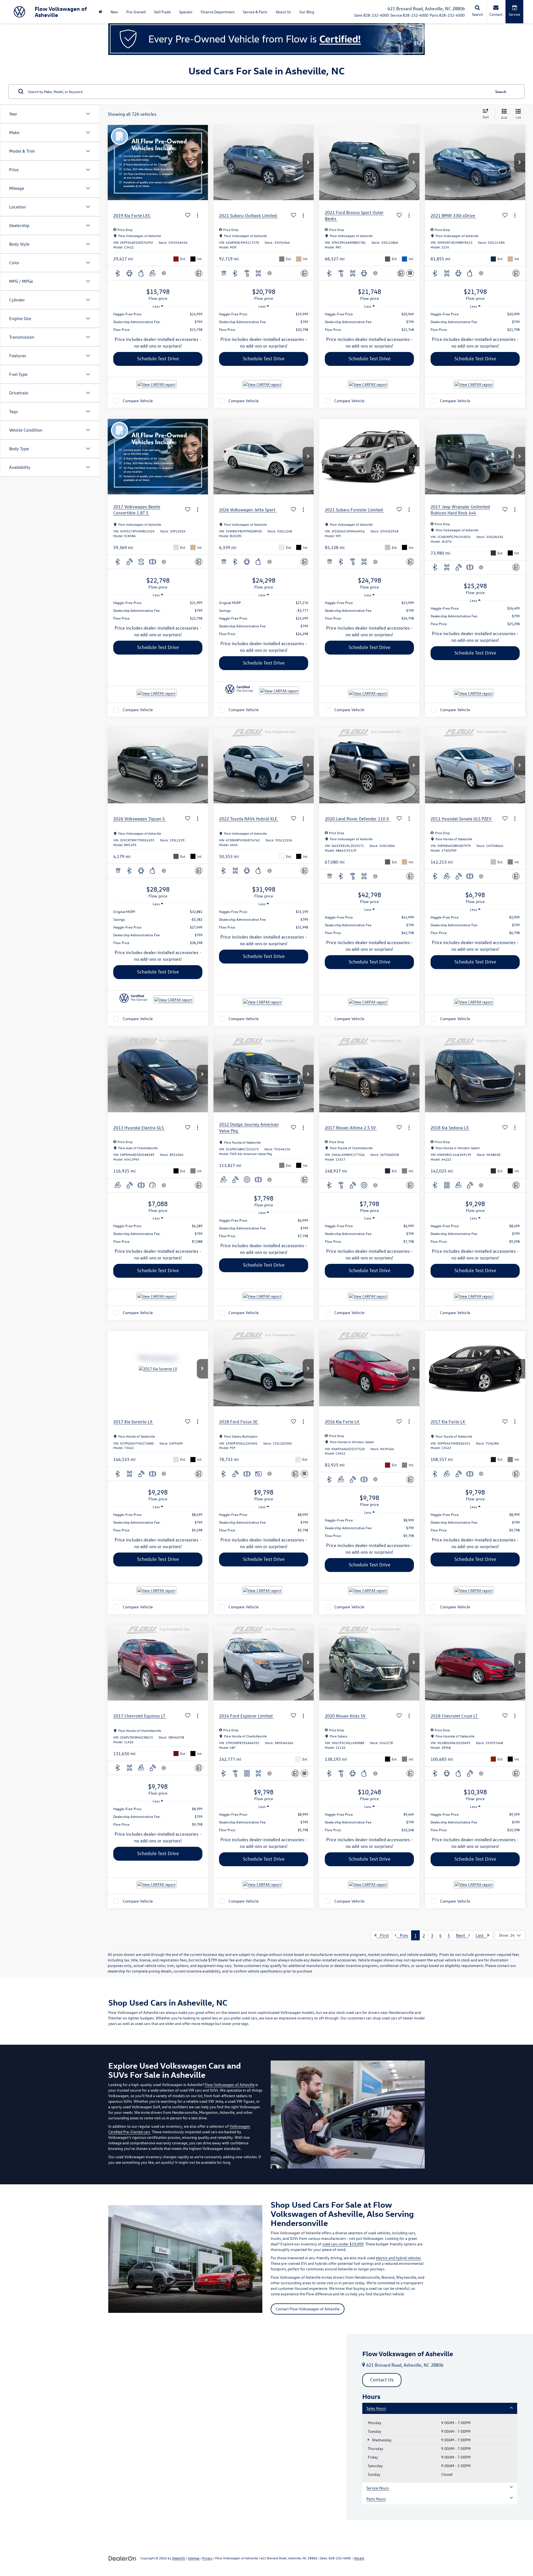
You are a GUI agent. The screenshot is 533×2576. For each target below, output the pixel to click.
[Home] (100, 12)
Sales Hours (376, 2408)
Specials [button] (186, 12)
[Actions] (198, 216)
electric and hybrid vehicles (398, 2258)
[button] (202, 163)
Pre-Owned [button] (136, 12)
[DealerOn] (122, 2558)
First (383, 1935)
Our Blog (307, 12)
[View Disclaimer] (164, 273)
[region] (158, 322)
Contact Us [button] (382, 2380)
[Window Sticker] (410, 273)
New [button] (114, 12)
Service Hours (378, 2488)
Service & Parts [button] (255, 12)
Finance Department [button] (218, 12)
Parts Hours (376, 2499)
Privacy (207, 2558)
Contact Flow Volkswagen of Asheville (308, 2309)
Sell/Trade (162, 12)
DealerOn (179, 2558)
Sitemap (194, 2558)
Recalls (359, 2558)
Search (501, 91)
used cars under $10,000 (343, 2244)
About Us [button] (283, 12)
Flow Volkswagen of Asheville (230, 2085)
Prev (402, 1935)
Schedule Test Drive (158, 359)
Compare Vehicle (138, 401)
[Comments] (199, 273)
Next (462, 1935)
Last (481, 1935)
